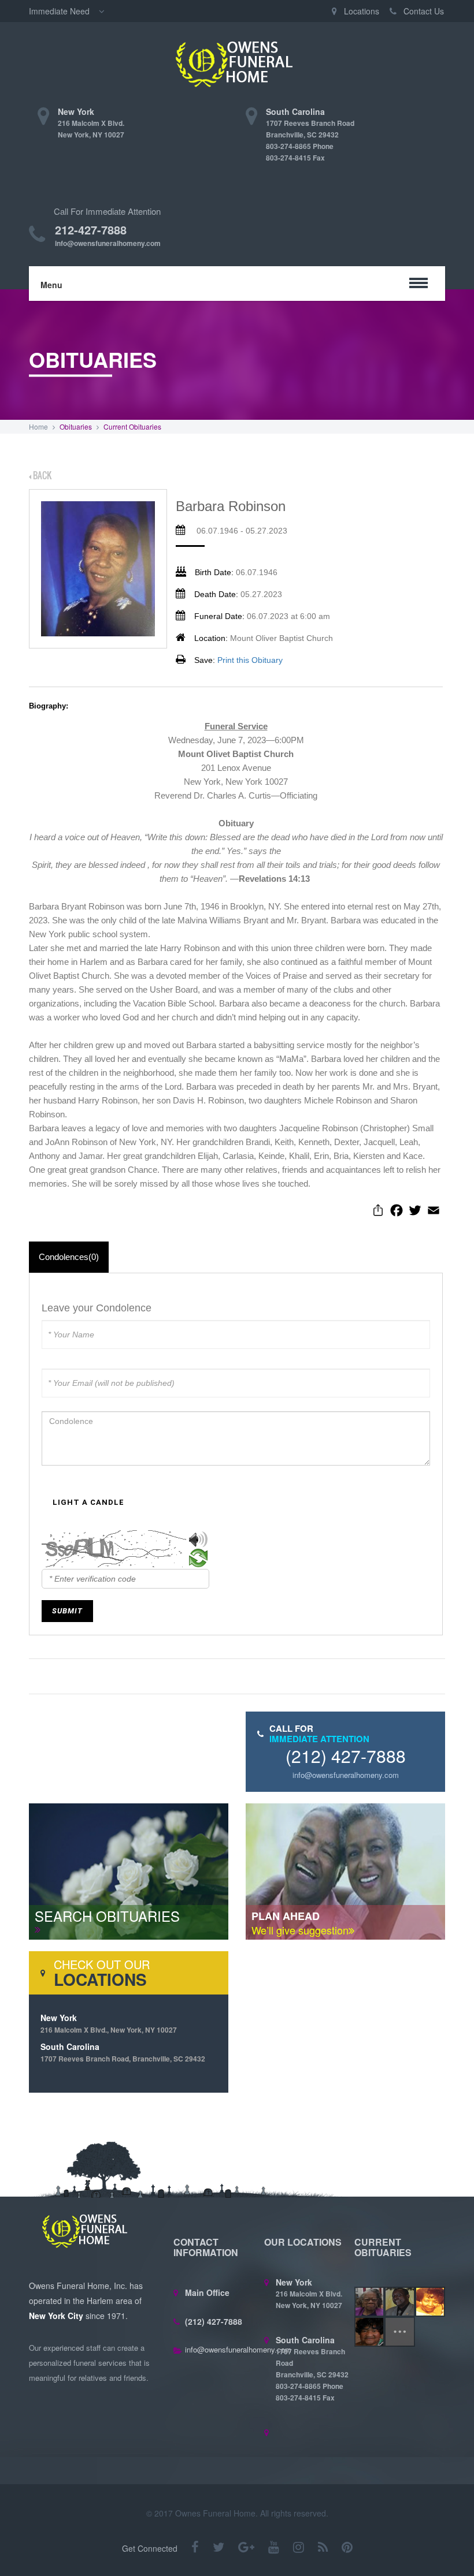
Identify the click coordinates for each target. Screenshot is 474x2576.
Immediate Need (60, 11)
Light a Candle (88, 1502)
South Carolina (123, 2052)
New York (109, 2023)
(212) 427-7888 (346, 1756)
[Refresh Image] (198, 1560)
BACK (41, 475)
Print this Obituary (250, 660)
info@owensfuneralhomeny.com (108, 243)
